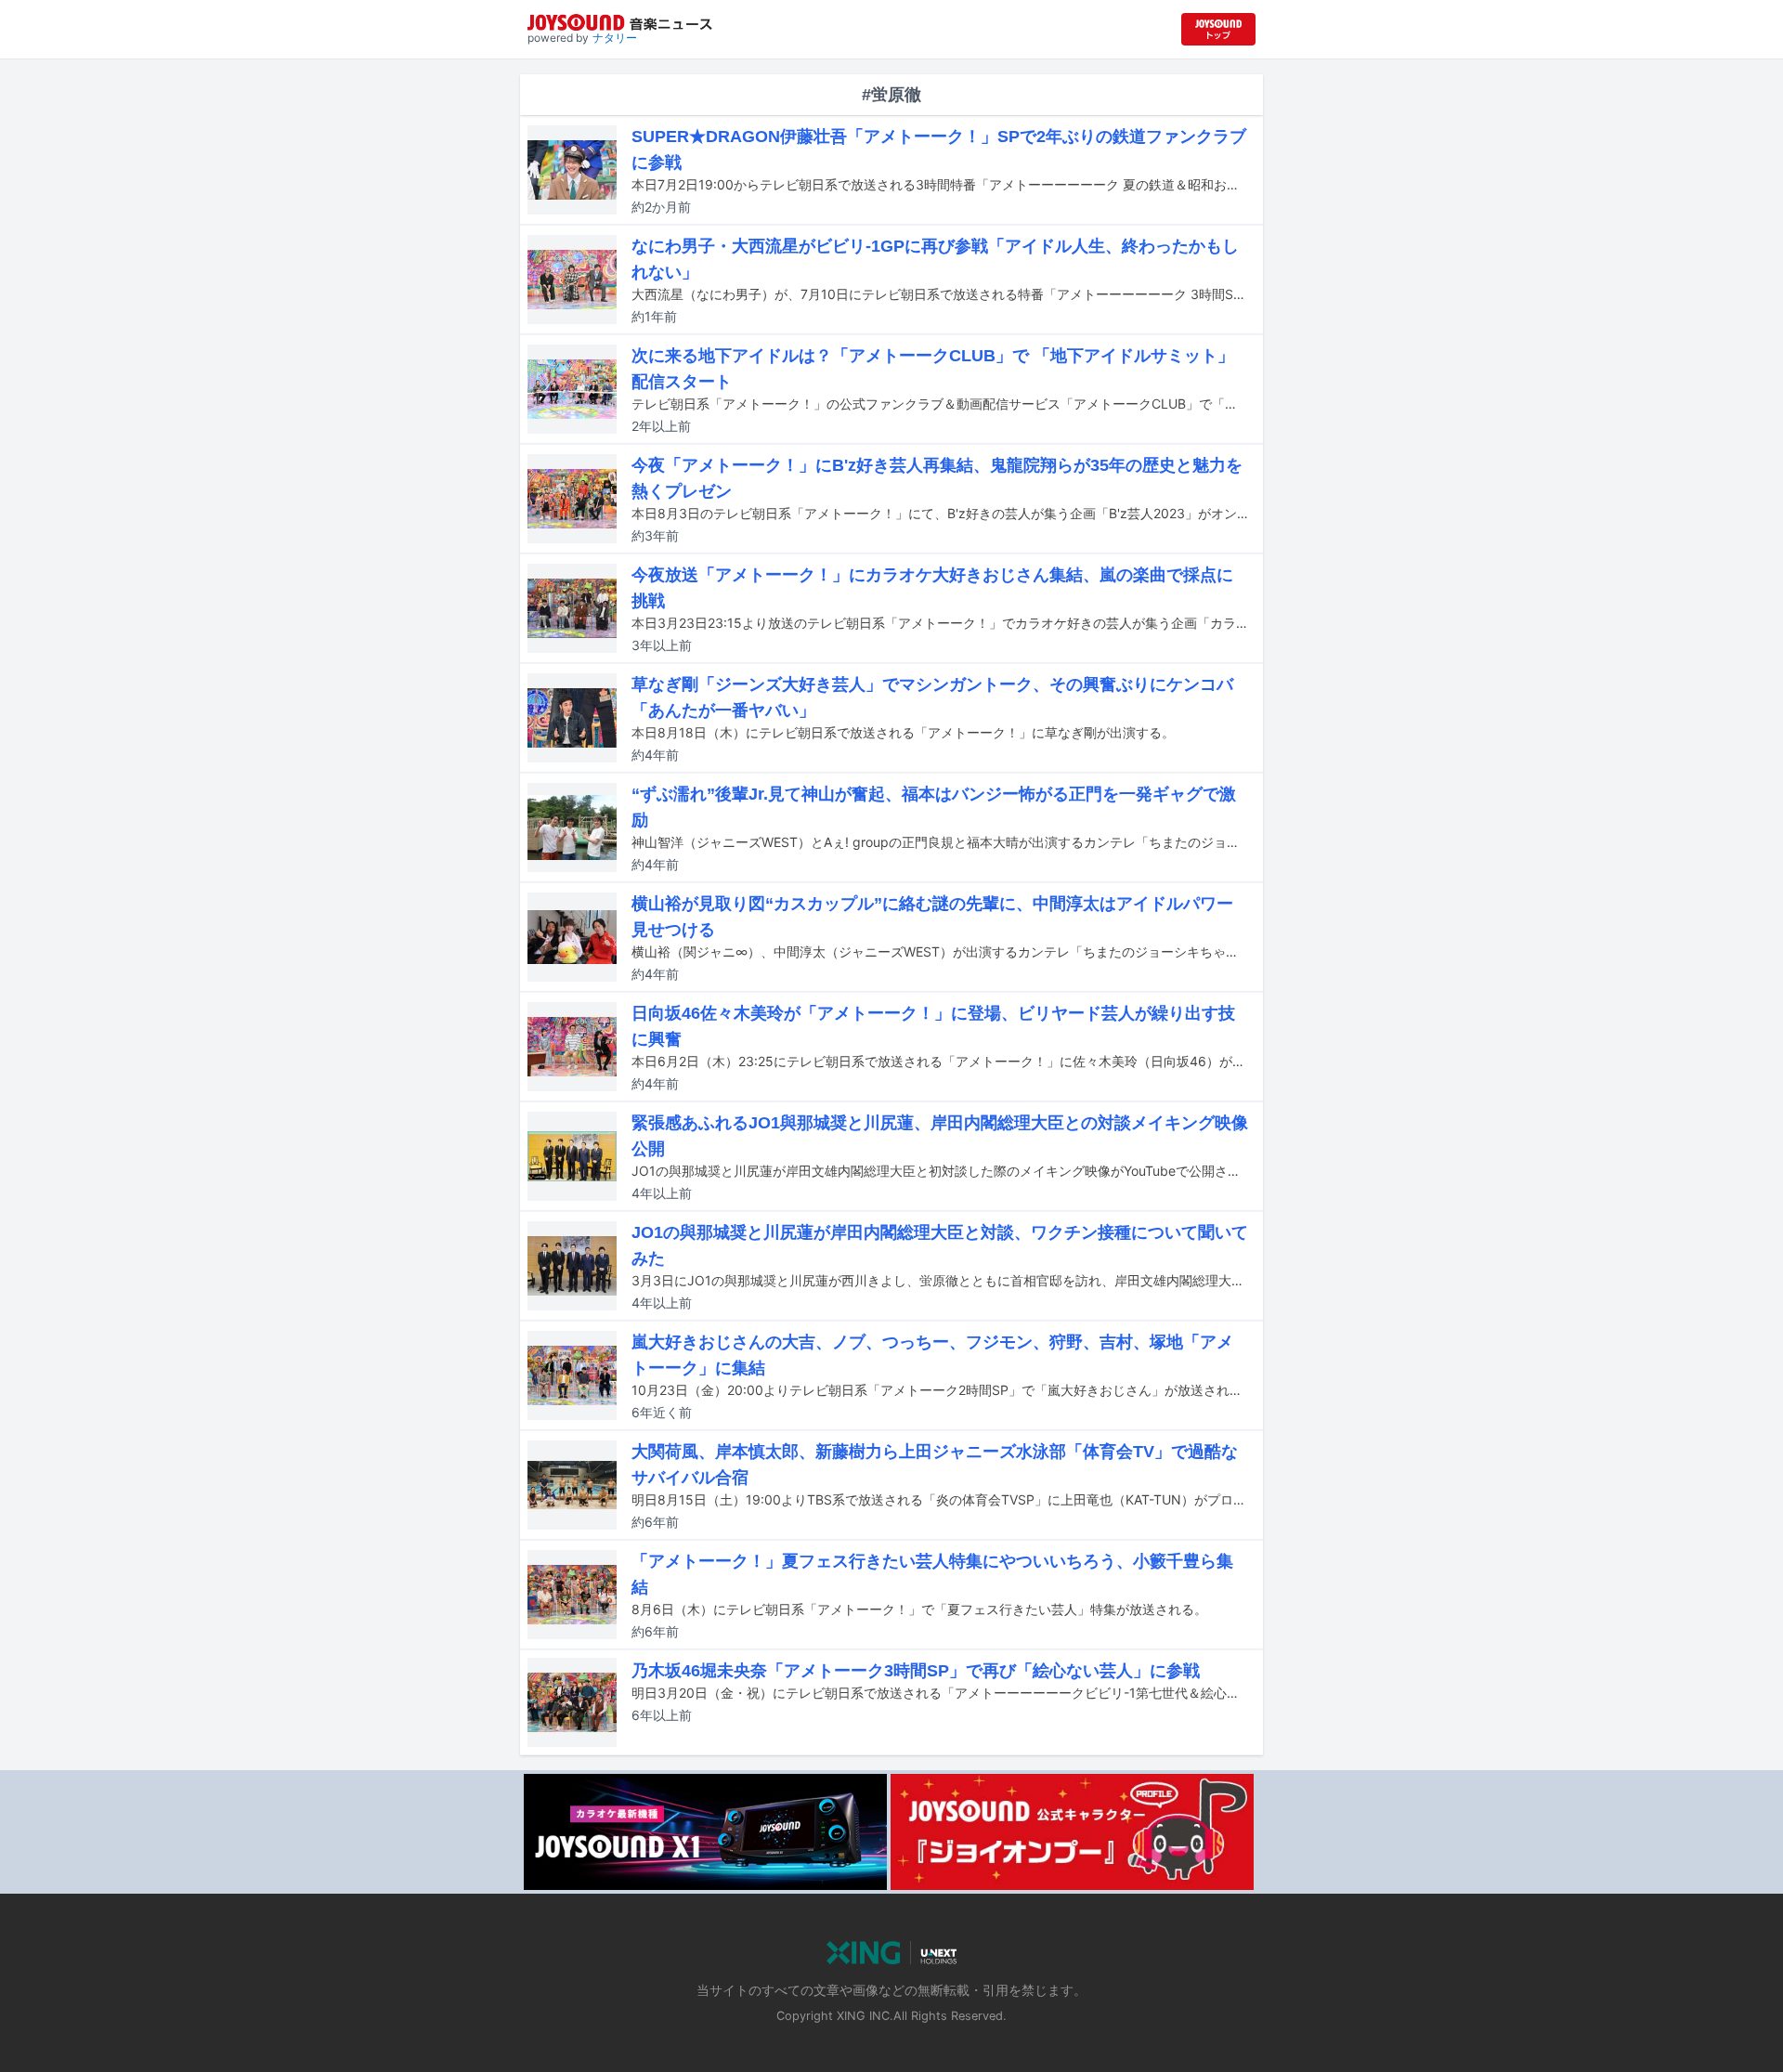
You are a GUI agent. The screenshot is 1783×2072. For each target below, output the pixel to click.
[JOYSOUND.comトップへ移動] (1218, 29)
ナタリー (615, 38)
